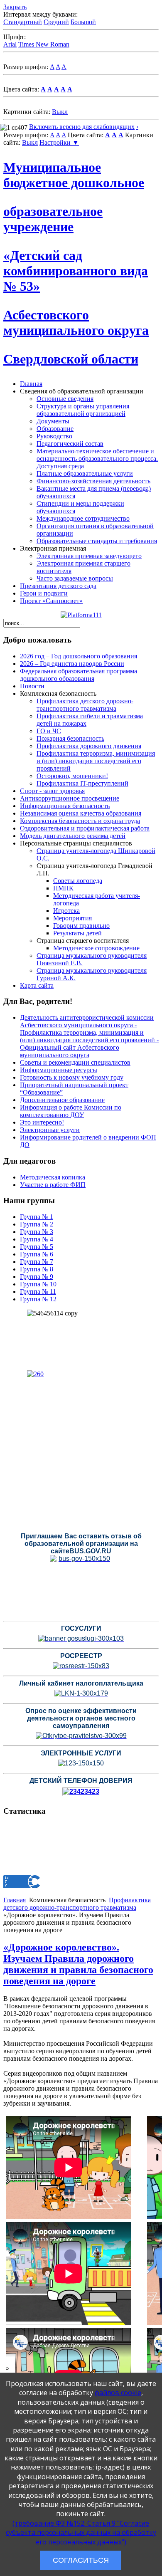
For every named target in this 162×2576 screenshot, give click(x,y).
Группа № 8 (37, 1269)
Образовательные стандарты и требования (97, 541)
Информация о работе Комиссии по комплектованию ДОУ (71, 1111)
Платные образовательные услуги (85, 473)
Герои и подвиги (44, 593)
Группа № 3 (37, 1232)
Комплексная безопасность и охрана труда (80, 821)
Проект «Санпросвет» (51, 601)
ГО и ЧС (49, 731)
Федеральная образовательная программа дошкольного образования (79, 675)
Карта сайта (37, 985)
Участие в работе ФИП (53, 1185)
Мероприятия (72, 918)
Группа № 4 (37, 1239)
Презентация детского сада (58, 586)
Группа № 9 (37, 1277)
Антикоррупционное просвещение (70, 798)
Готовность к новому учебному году (72, 1077)
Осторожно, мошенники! (72, 776)
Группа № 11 (38, 1292)
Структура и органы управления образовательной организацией (83, 410)
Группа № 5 (37, 1247)
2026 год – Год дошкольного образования (79, 656)
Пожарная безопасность (70, 738)
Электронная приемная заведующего (89, 556)
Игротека (66, 911)
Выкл (60, 112)
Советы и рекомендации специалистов (75, 1062)
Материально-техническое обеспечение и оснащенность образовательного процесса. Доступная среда (97, 459)
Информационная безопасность (65, 806)
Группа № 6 (37, 1254)
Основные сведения (65, 399)
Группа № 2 (37, 1224)
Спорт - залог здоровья (52, 791)
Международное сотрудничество (83, 518)
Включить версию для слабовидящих (82, 127)
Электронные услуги (50, 1130)
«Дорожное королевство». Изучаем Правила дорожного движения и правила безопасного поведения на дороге (78, 1964)
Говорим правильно (81, 926)
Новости (32, 686)
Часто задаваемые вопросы (75, 578)
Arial (10, 44)
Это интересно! (42, 1122)
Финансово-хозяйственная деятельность (93, 481)
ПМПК (63, 888)
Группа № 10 (38, 1284)
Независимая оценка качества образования (81, 813)
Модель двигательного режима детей (73, 836)
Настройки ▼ (59, 142)
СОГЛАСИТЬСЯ (81, 2560)
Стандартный (23, 22)
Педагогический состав (70, 444)
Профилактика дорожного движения (89, 746)
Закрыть (15, 7)
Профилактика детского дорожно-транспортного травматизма (85, 705)
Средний (56, 22)
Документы (53, 421)
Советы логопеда (78, 881)
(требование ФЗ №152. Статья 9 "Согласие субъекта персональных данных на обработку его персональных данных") (81, 2533)
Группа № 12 (38, 1299)
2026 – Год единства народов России (72, 664)
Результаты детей (77, 933)
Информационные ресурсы (59, 1070)
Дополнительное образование (62, 1100)
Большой (83, 22)
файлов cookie (118, 2393)
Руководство (54, 436)
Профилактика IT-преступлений (82, 783)
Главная (31, 384)
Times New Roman (44, 44)
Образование (55, 429)
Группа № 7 (37, 1262)
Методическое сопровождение (96, 948)
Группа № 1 (37, 1217)
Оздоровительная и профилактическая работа (85, 828)
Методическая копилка (53, 1177)
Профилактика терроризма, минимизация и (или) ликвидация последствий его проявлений (96, 761)
